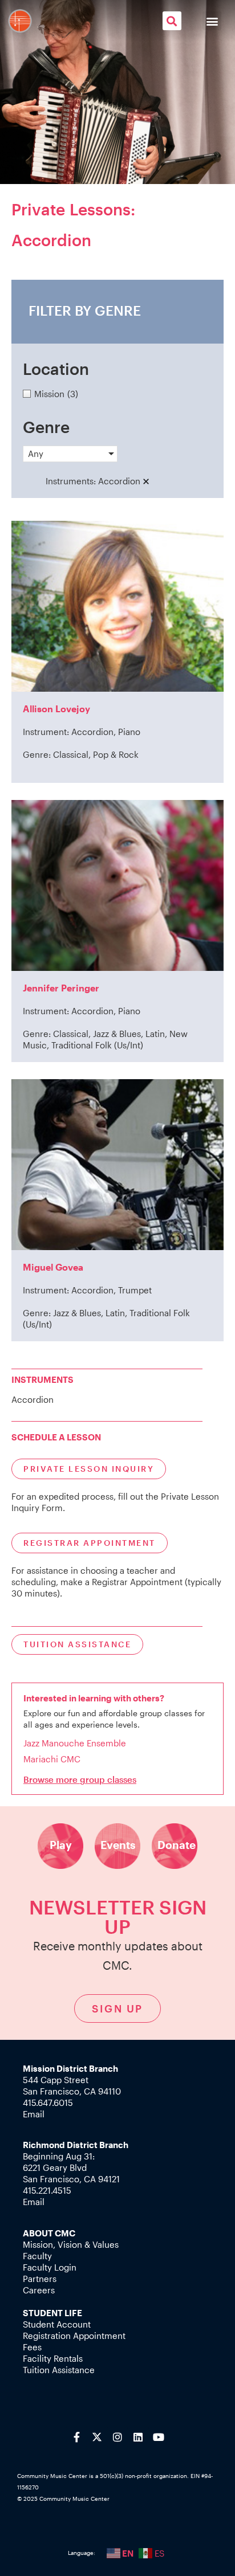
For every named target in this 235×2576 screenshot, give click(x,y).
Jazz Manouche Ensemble (75, 1743)
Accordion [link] (119, 481)
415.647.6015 (48, 2103)
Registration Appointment (74, 2336)
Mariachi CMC (52, 1759)
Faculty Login (50, 2267)
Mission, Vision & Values (71, 2244)
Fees (32, 2347)
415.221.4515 (47, 2190)
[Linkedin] (138, 2437)
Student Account (57, 2324)
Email (34, 2114)
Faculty (37, 2256)
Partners (40, 2279)
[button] (172, 21)
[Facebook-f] (76, 2437)
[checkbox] (117, 394)
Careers (39, 2290)
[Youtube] (159, 2437)
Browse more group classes (80, 1779)
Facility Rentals (53, 2358)
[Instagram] (117, 2437)
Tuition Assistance (59, 2370)
